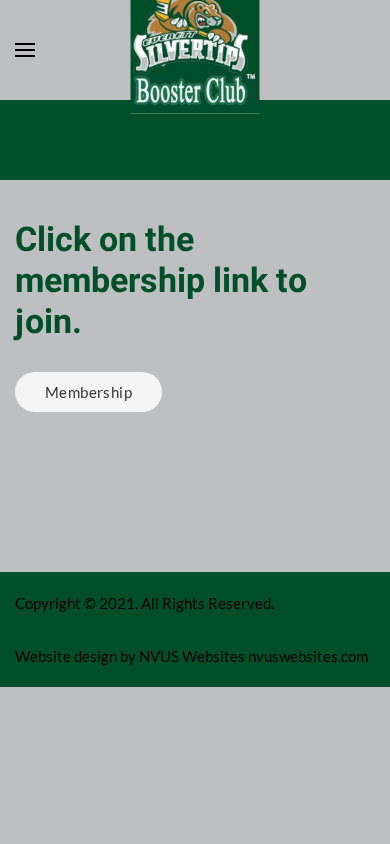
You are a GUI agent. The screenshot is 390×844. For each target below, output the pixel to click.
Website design (66, 656)
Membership (88, 392)
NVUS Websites (192, 656)
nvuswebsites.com (308, 656)
